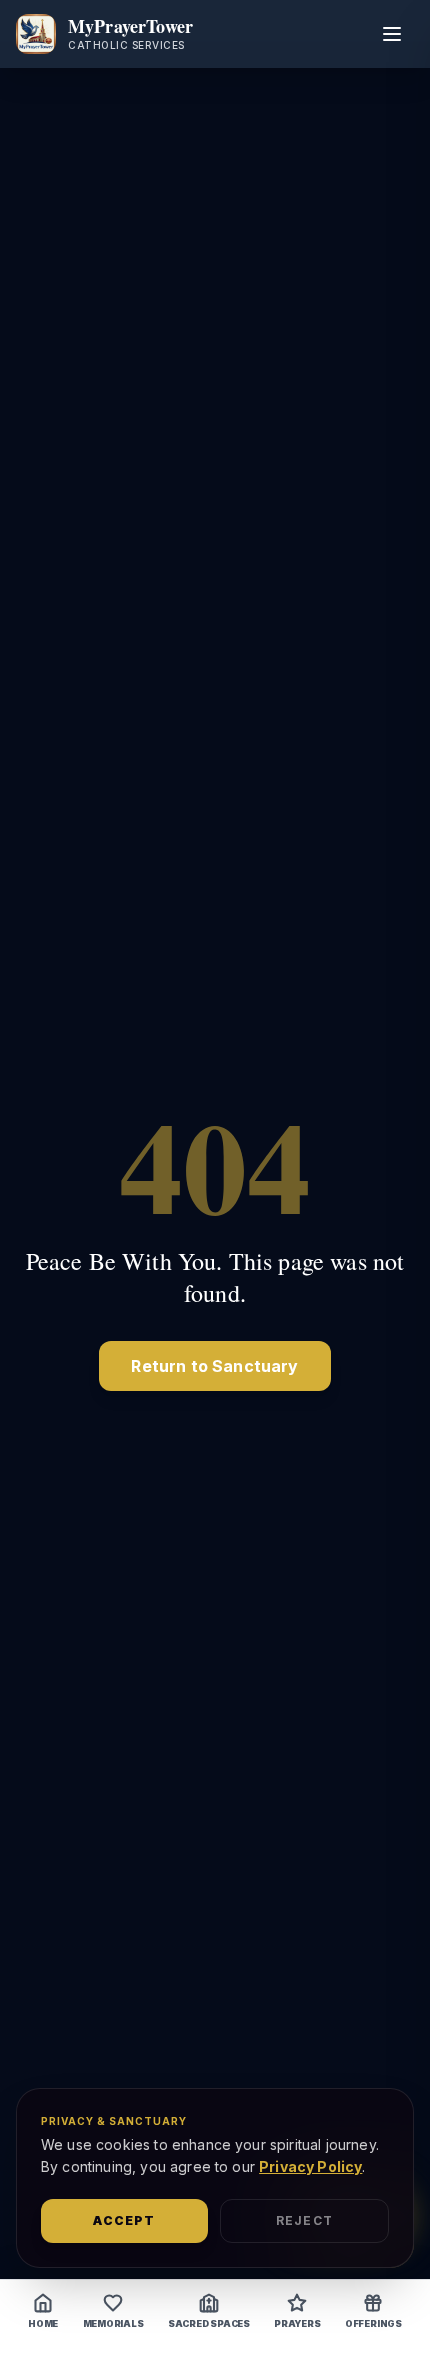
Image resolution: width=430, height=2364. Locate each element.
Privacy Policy (310, 2166)
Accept (124, 2220)
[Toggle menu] (392, 34)
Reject (304, 2220)
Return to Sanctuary (214, 1366)
